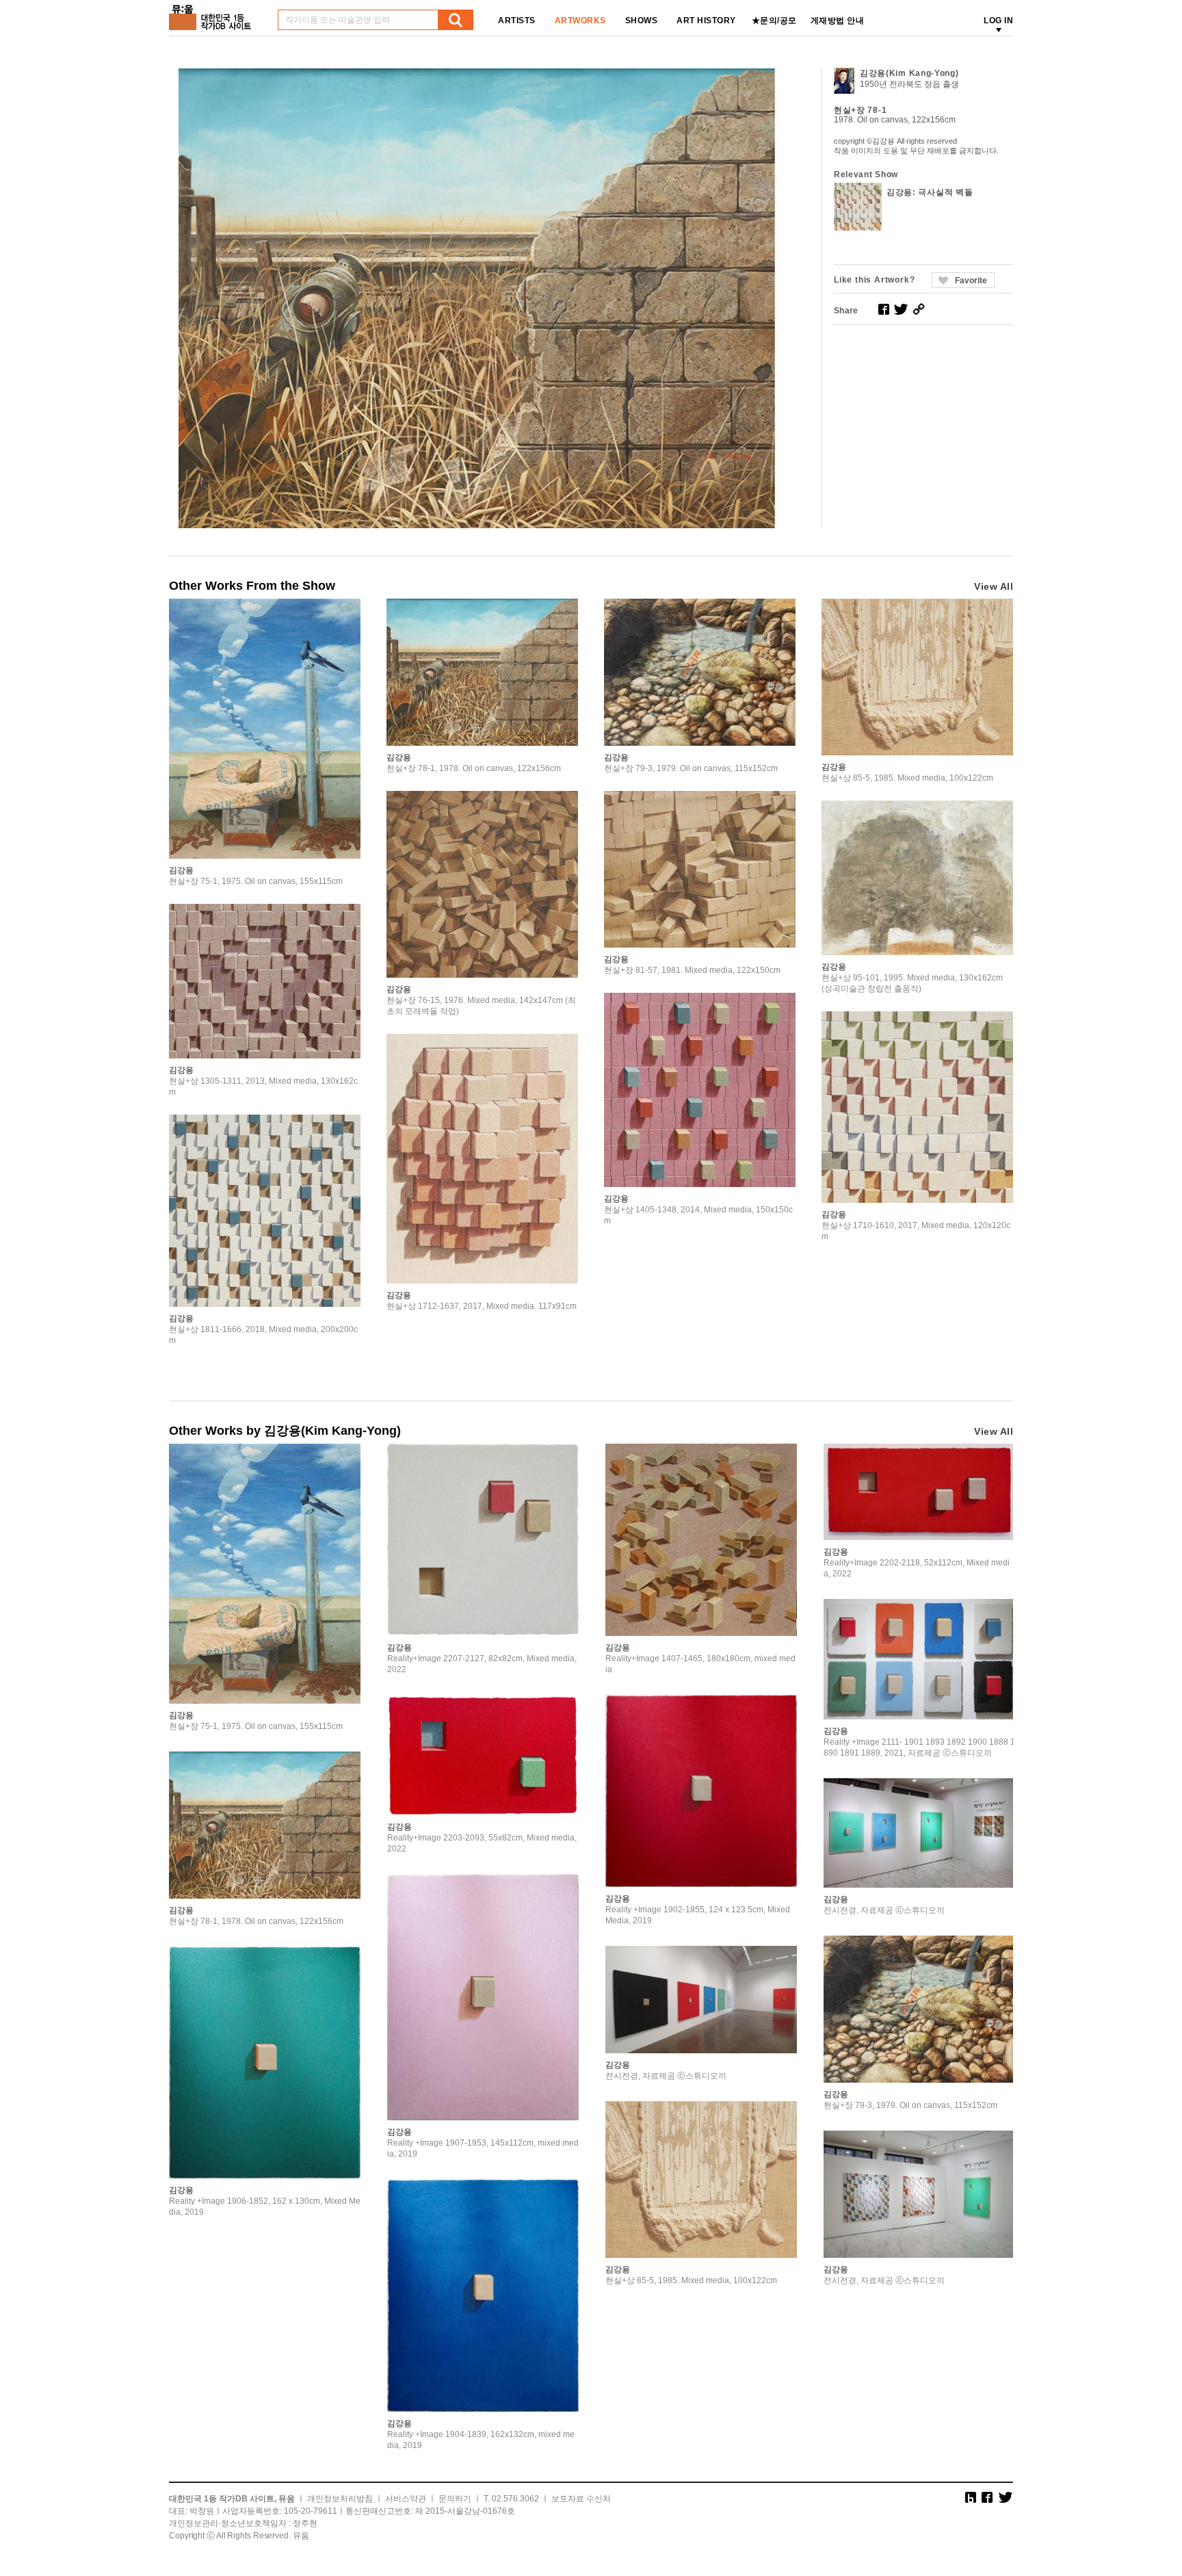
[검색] (456, 20)
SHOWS (642, 21)
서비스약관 (406, 2499)
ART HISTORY (706, 21)
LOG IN (998, 21)
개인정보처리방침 (340, 2499)
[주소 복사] (919, 309)
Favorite (971, 281)
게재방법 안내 (838, 21)
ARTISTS (517, 21)
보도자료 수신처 (581, 2499)
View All (994, 586)
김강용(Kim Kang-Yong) (909, 73)
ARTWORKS (580, 21)
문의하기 (455, 2499)
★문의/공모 (774, 21)
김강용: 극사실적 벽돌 (930, 192)
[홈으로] (213, 13)
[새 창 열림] (884, 309)
